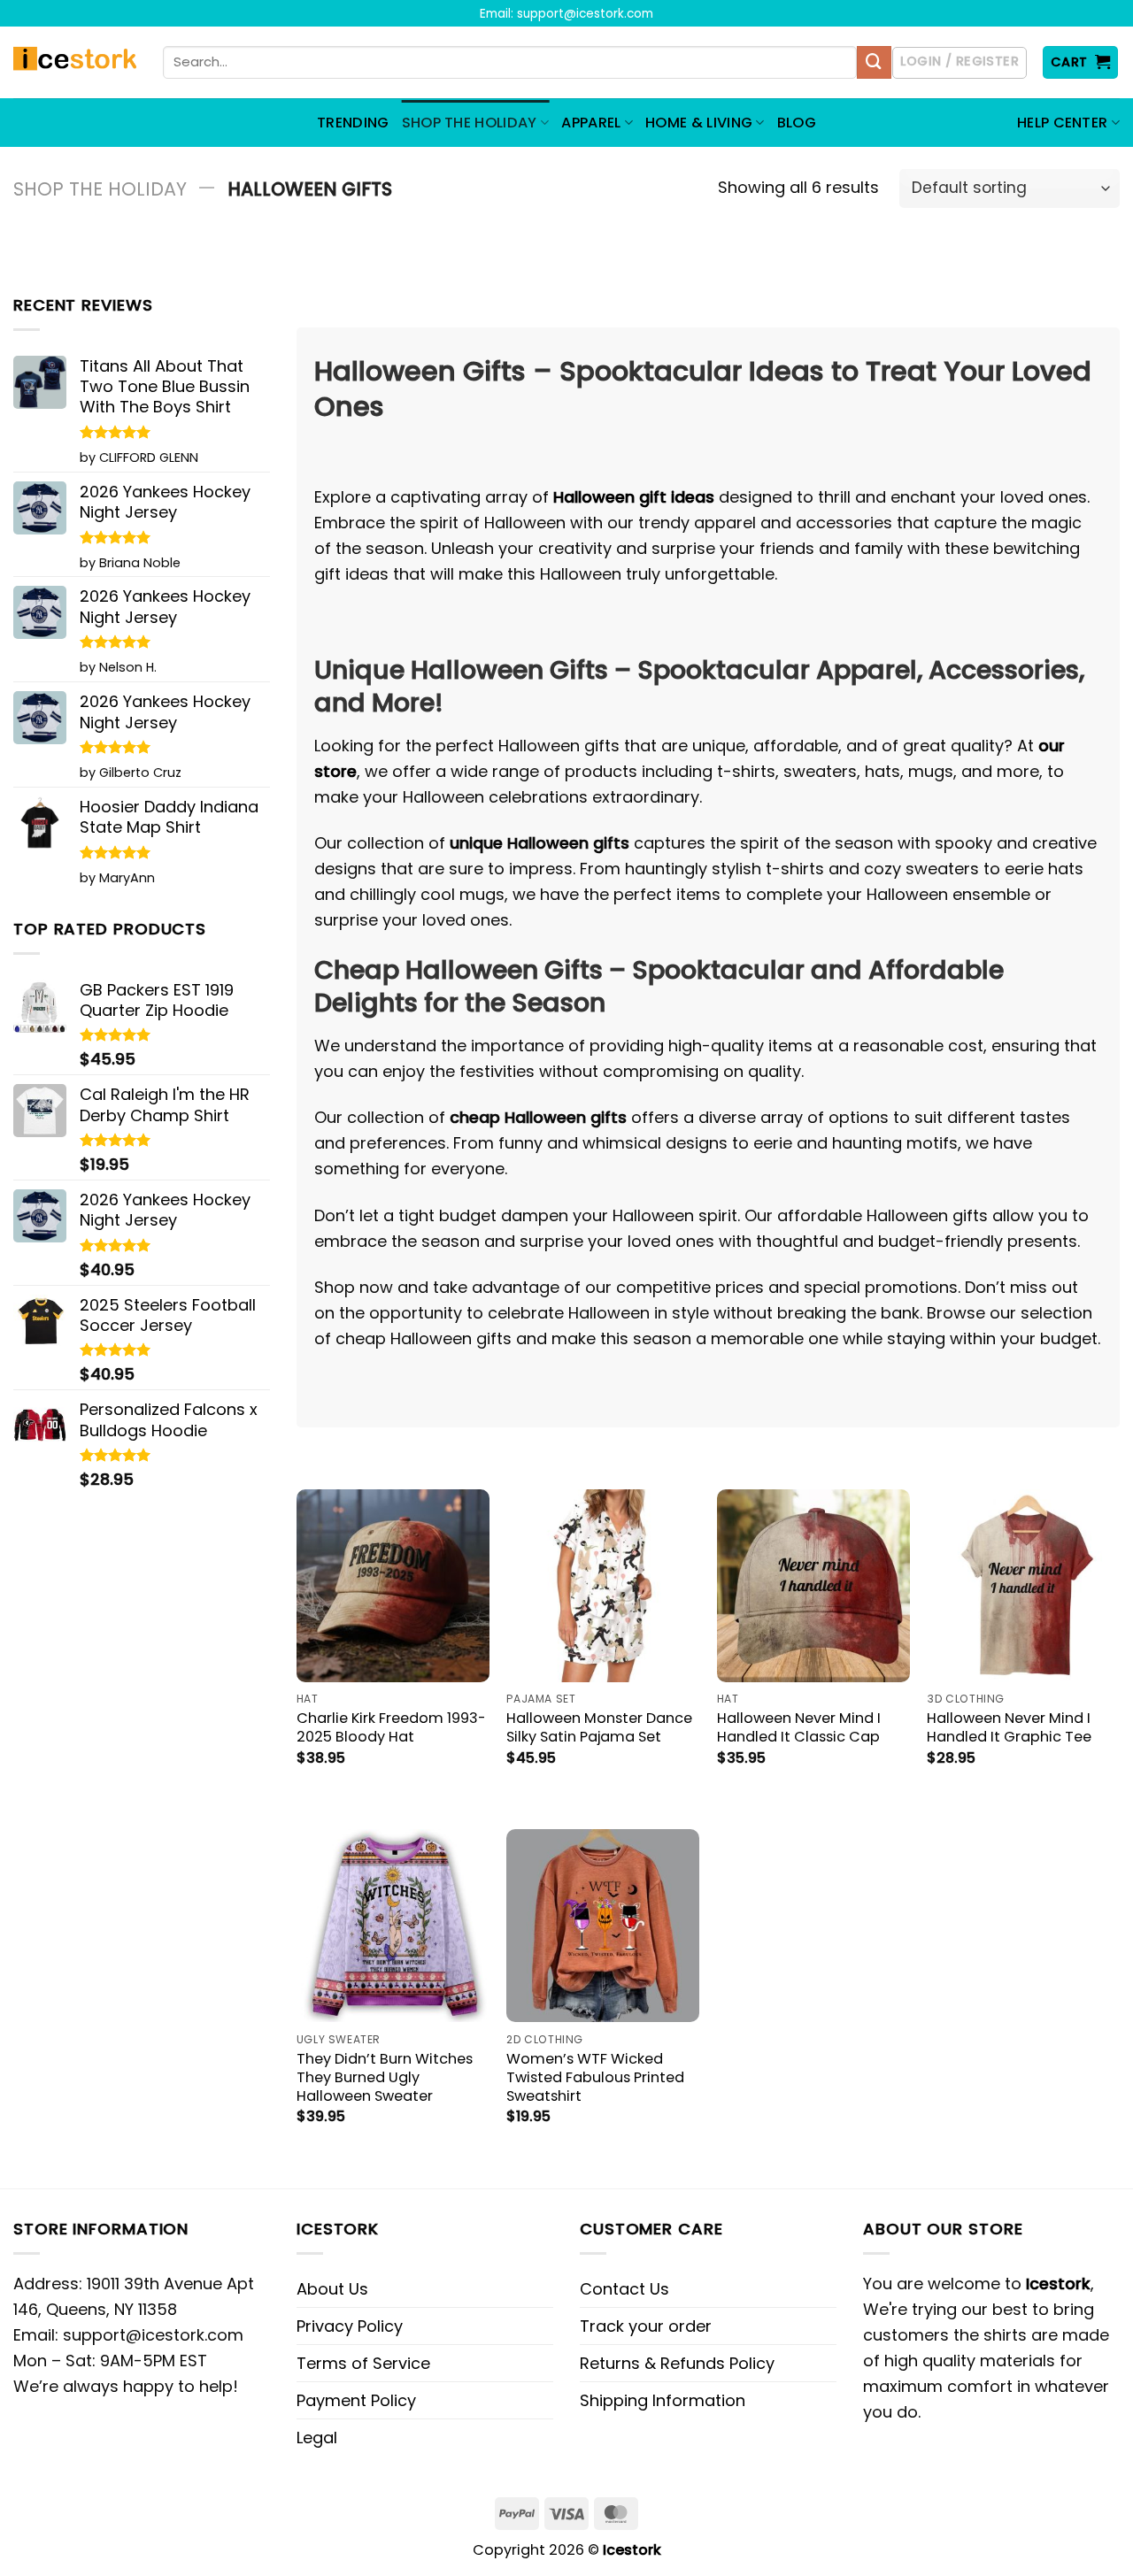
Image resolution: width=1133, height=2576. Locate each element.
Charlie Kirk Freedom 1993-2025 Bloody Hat (391, 1727)
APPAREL (591, 123)
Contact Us (624, 2289)
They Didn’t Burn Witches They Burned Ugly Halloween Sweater (385, 2077)
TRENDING (353, 123)
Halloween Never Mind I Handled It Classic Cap (799, 1727)
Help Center (1063, 123)
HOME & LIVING (699, 123)
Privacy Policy (350, 2326)
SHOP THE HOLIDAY (470, 123)
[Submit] (874, 63)
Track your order (646, 2326)
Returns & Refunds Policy (677, 2363)
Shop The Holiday (100, 189)
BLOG (797, 123)
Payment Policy (356, 2400)
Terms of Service (363, 2363)
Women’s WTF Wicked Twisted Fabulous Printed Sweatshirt (595, 2077)
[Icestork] (75, 63)
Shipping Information (663, 2400)
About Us (332, 2289)
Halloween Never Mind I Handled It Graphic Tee (1009, 1727)
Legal (317, 2438)
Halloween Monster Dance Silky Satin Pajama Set (599, 1727)
